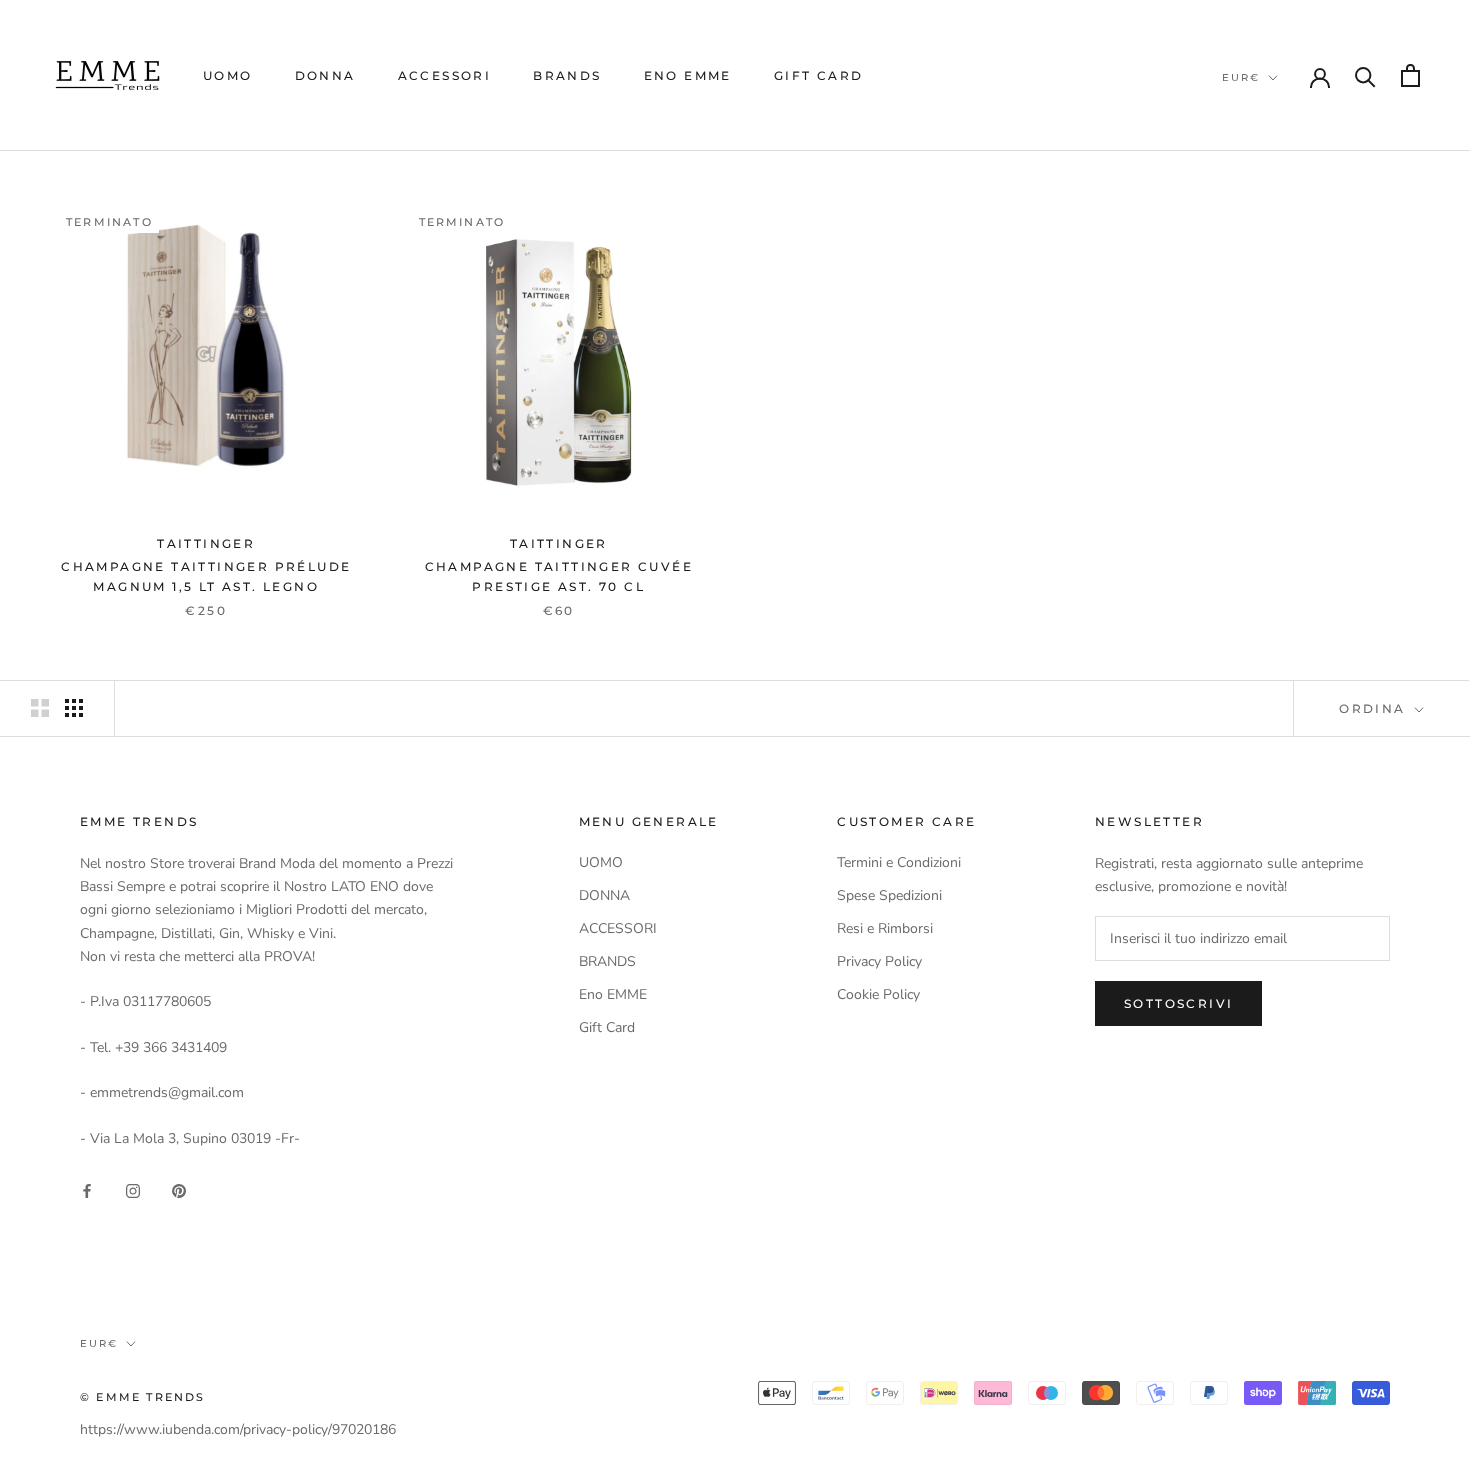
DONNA (325, 75)
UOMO (228, 75)
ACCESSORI (445, 75)
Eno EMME (688, 75)
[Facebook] (87, 1189)
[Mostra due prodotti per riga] (40, 708)
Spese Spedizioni (889, 895)
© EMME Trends (143, 1397)
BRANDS (567, 75)
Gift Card (819, 75)
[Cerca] (1365, 75)
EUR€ (1241, 77)
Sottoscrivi (1178, 1003)
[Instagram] (133, 1189)
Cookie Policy (878, 994)
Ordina (1375, 708)
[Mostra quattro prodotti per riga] (74, 708)
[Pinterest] (179, 1189)
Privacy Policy (879, 961)
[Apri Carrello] (1410, 75)
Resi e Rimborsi (885, 928)
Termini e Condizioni (899, 862)
